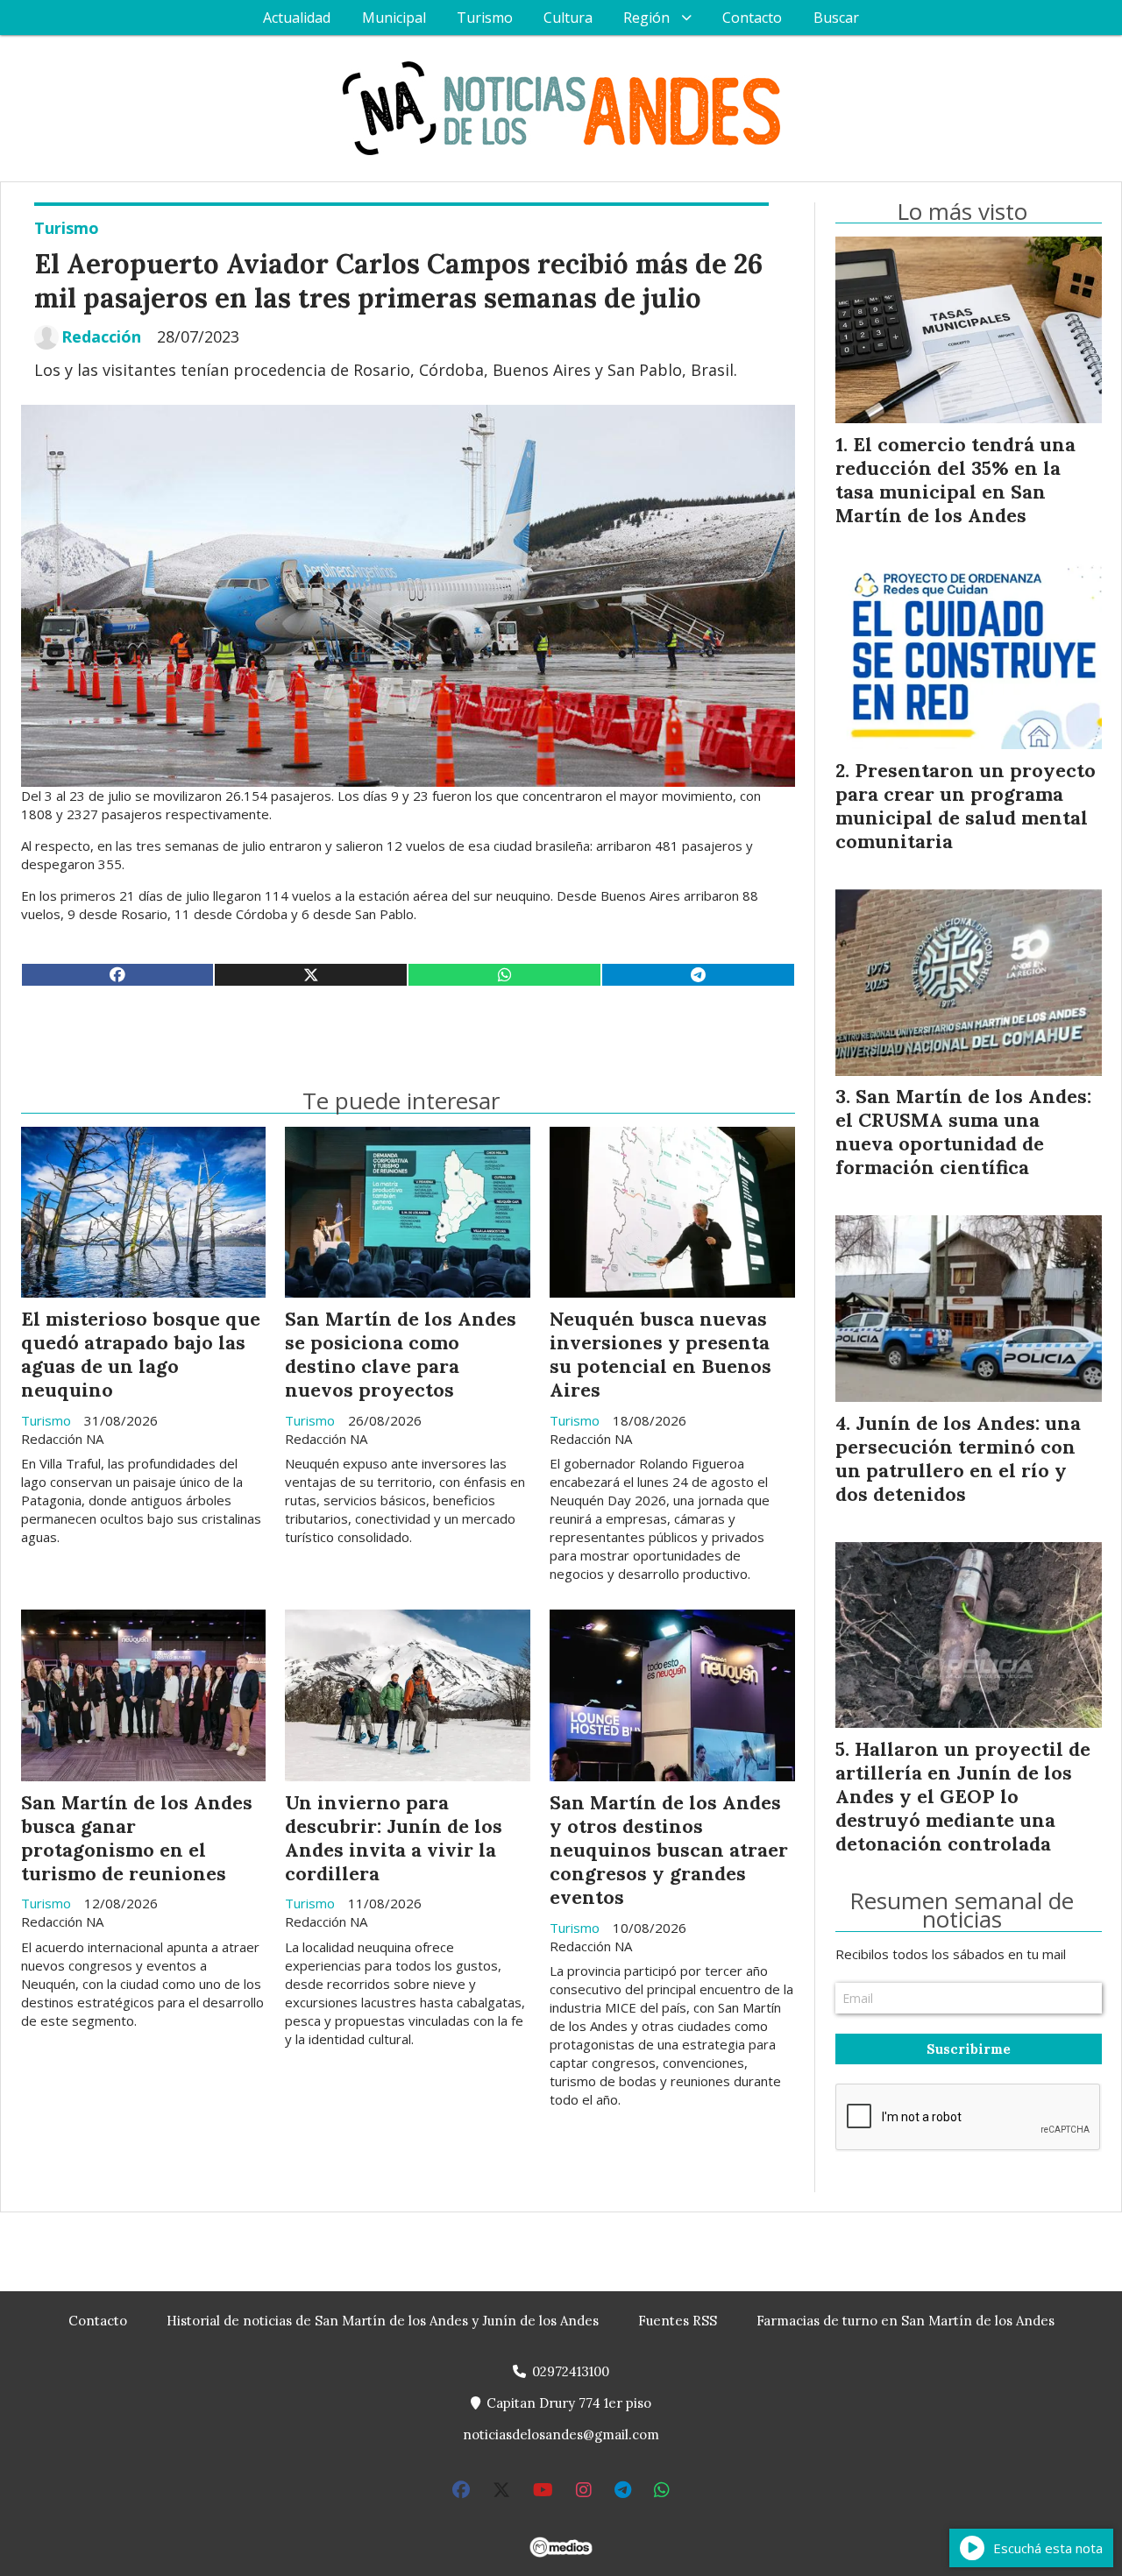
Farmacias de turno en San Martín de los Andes (905, 2321)
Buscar (836, 18)
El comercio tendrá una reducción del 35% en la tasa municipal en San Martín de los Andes (955, 480)
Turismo (485, 18)
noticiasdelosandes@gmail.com (561, 2434)
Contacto (752, 18)
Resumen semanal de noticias (962, 1910)
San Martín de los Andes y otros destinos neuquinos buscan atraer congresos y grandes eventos (669, 1850)
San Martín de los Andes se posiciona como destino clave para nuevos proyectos (401, 1354)
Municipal (394, 18)
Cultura (568, 18)
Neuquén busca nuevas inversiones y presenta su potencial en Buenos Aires (660, 1354)
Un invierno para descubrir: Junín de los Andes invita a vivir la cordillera (394, 1838)
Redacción (101, 337)
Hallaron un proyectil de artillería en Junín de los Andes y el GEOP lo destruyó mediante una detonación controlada (963, 1796)
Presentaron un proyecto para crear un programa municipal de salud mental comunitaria (966, 806)
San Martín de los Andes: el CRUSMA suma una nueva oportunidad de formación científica (963, 1132)
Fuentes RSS (678, 2321)
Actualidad (297, 18)
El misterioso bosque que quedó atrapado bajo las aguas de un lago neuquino (141, 1354)
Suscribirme (969, 2049)
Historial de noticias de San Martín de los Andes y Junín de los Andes (383, 2321)
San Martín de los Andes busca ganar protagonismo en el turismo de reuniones (137, 1838)
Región (646, 18)
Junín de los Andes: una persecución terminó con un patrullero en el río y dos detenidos (958, 1458)
